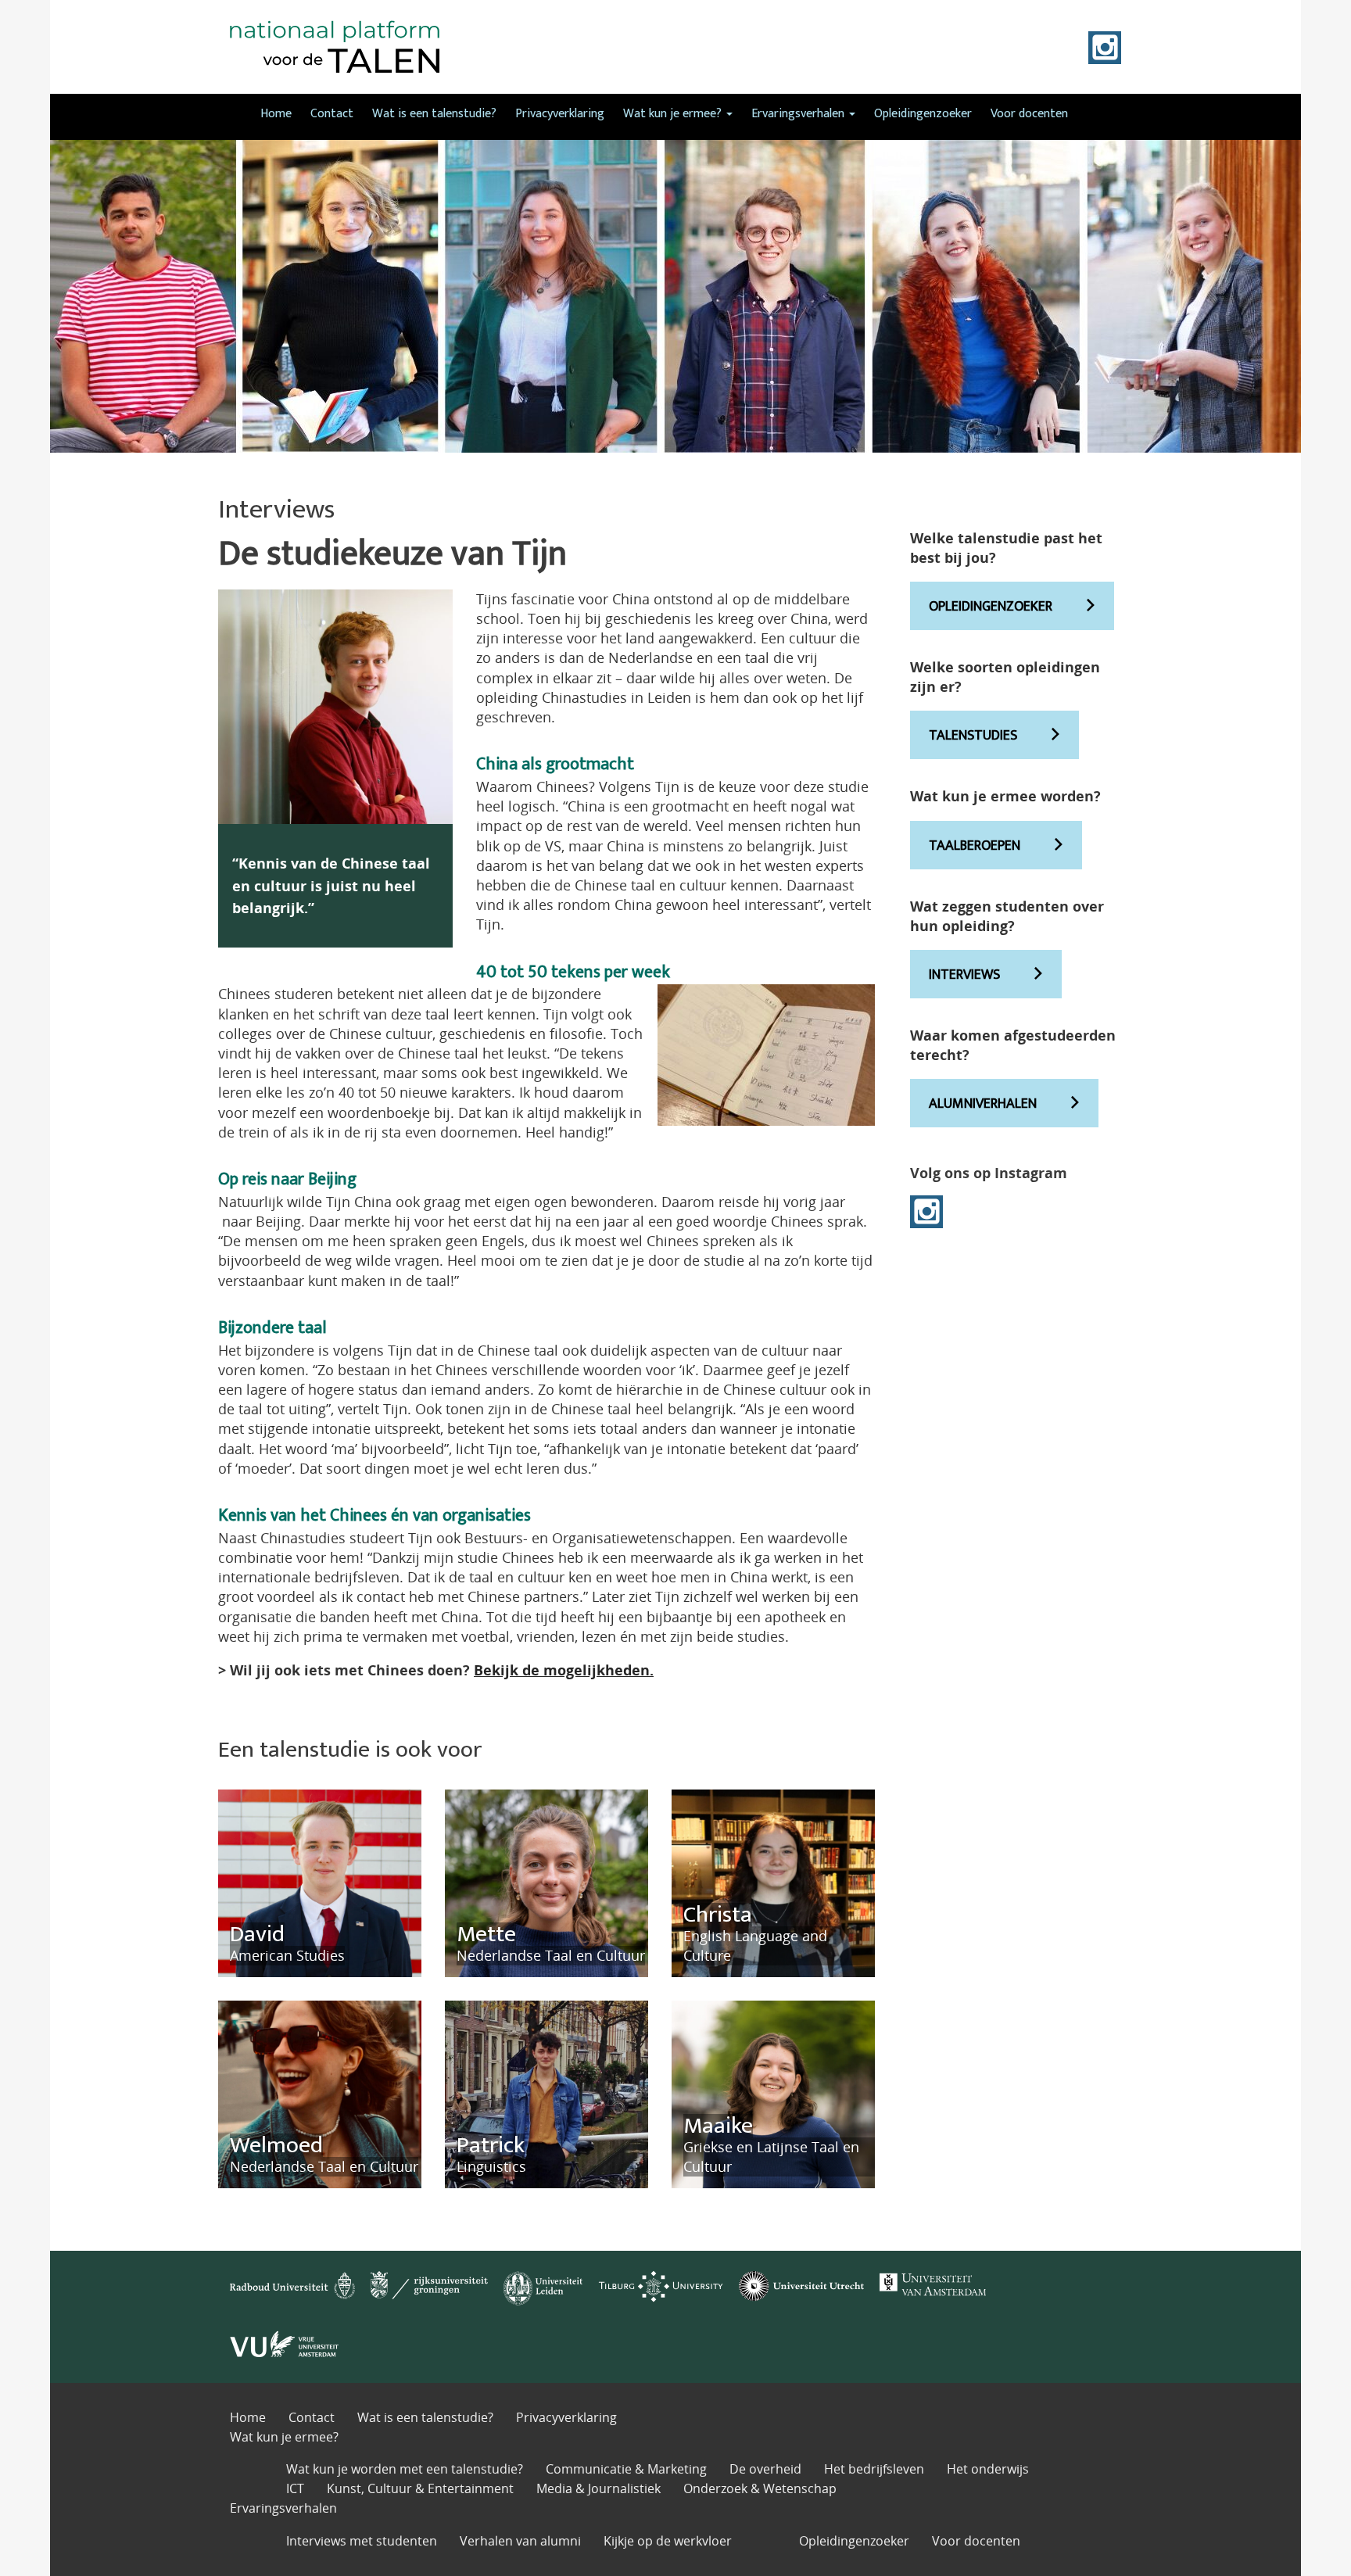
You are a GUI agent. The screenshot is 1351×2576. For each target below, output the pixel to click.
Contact (332, 114)
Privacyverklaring (560, 114)
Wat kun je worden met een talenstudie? (405, 2469)
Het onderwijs (988, 2469)
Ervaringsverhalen (799, 114)
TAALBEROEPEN (975, 846)
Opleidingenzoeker (923, 114)
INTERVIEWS (964, 975)
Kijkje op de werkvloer (668, 2541)
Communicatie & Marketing (626, 2469)
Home (276, 114)
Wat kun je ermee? (674, 114)
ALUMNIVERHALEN (983, 1104)
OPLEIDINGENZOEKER (991, 607)
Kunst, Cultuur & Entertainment (420, 2488)
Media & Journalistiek (598, 2488)
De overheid (765, 2469)
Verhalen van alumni (520, 2541)
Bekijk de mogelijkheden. (564, 1670)
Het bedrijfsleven (874, 2469)
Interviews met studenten (362, 2541)
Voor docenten (1029, 114)
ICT (295, 2488)
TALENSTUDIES (973, 736)
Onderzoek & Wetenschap (760, 2488)
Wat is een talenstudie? (434, 114)
